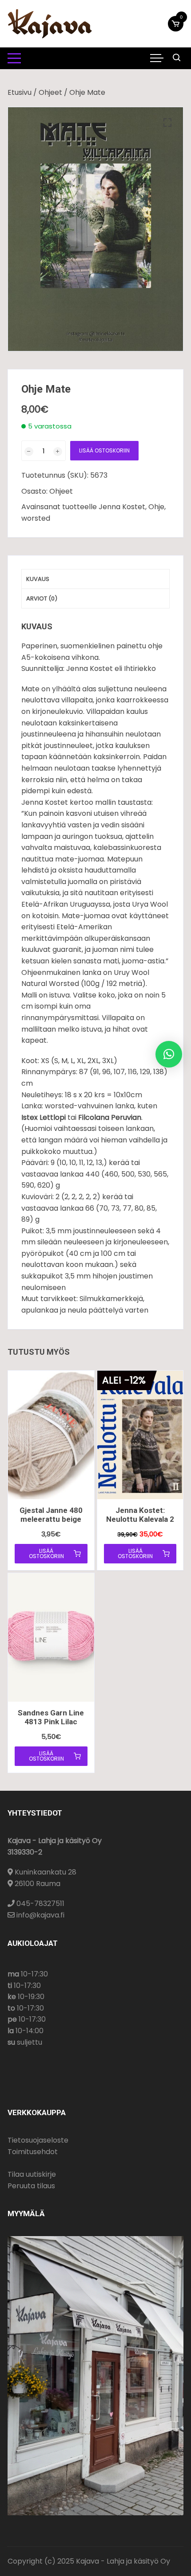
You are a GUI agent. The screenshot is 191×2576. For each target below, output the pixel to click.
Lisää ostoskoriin (104, 450)
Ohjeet (50, 92)
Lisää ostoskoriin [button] (46, 1553)
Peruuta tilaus (31, 2186)
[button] (167, 123)
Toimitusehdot (33, 2152)
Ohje (156, 507)
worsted (36, 518)
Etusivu (20, 92)
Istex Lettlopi (44, 1117)
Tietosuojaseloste (38, 2140)
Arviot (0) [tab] (42, 598)
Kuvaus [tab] (38, 579)
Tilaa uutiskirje (32, 2174)
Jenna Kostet (122, 507)
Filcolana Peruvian (110, 1117)
